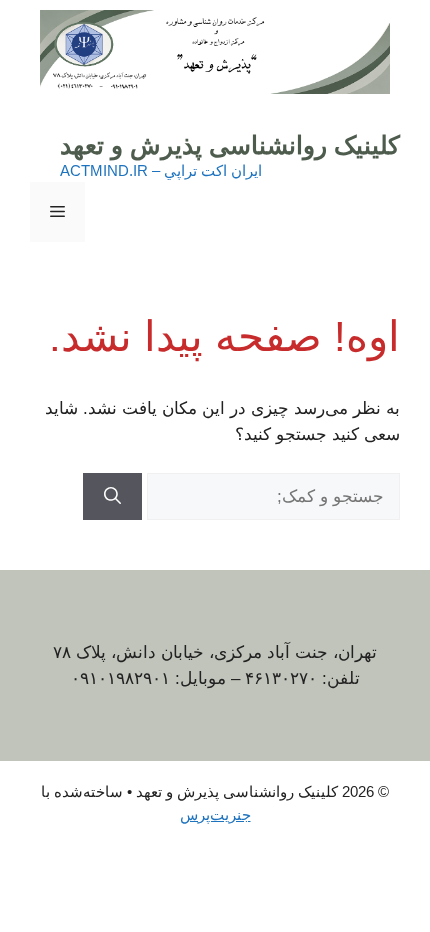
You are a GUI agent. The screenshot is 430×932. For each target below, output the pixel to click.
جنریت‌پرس (215, 814)
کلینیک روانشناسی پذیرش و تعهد (230, 145)
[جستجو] (112, 497)
